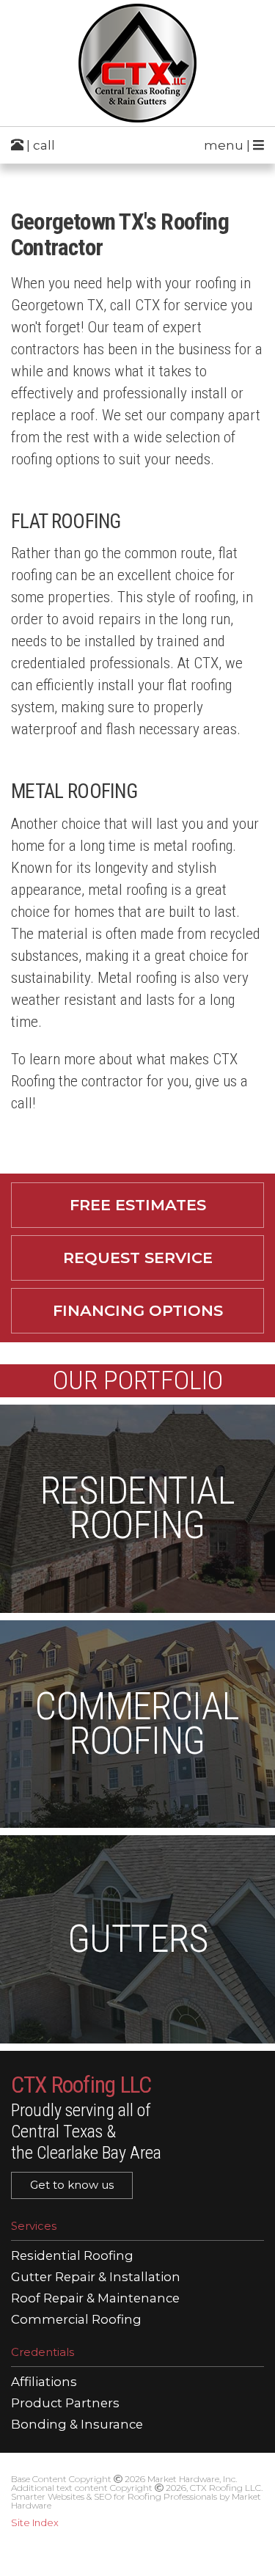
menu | (228, 145)
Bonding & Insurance (77, 2425)
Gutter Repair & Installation (96, 2277)
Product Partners (65, 2403)
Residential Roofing (72, 2256)
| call (39, 145)
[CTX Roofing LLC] (137, 63)
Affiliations (44, 2382)
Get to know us (72, 2185)
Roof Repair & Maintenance (95, 2298)
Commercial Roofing (76, 2320)
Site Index (35, 2522)
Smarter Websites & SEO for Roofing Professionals (114, 2496)
